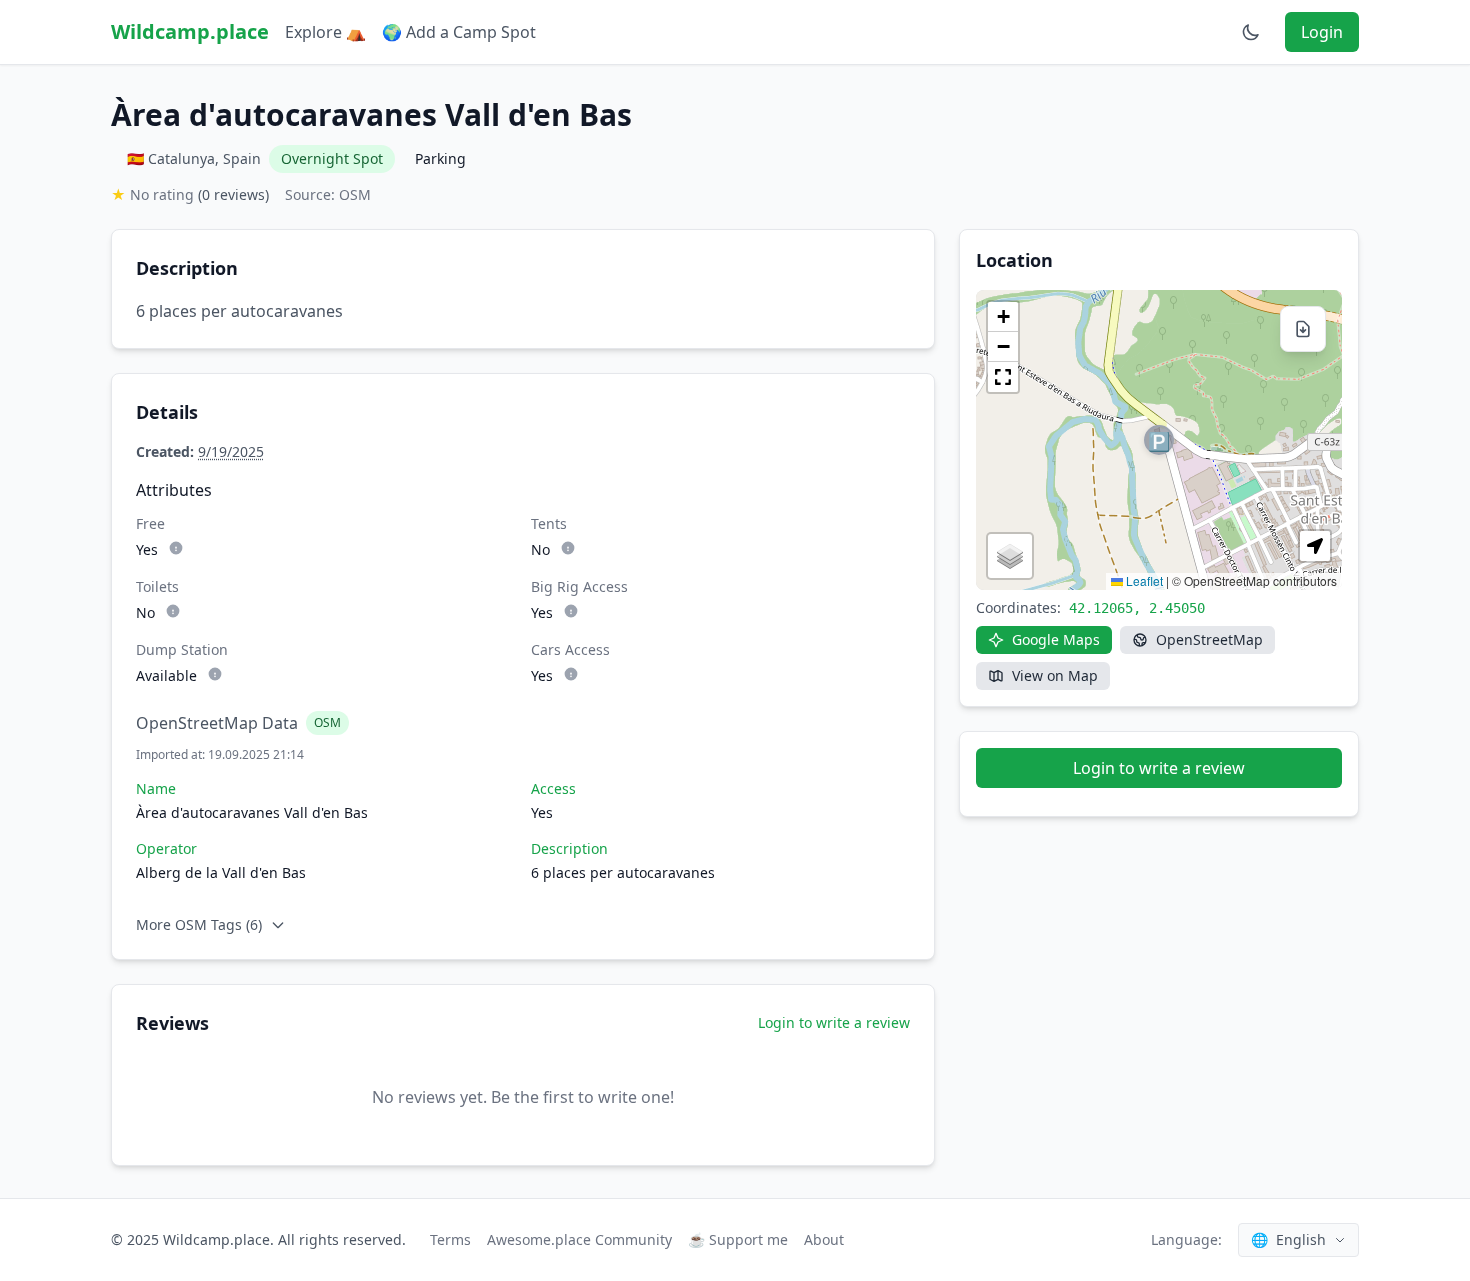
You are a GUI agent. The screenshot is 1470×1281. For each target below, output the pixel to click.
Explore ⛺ (325, 32)
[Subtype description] (176, 548)
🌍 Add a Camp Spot (459, 32)
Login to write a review (834, 1022)
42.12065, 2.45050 (1137, 608)
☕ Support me (738, 1239)
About (824, 1239)
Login (1322, 32)
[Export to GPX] (1303, 329)
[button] (1159, 440)
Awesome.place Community (579, 1239)
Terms (450, 1239)
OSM (327, 722)
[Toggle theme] (1251, 32)
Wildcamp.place (190, 31)
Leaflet (1143, 580)
